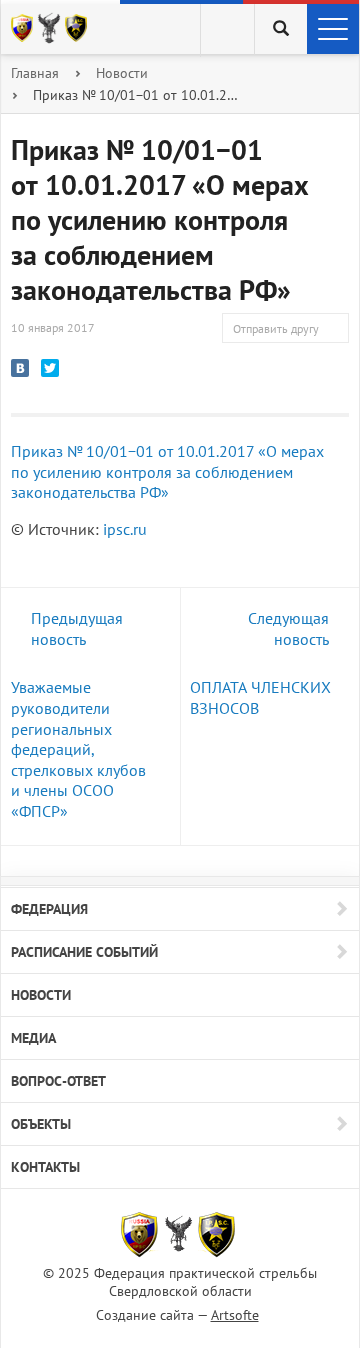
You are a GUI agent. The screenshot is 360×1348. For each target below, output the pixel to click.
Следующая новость (288, 628)
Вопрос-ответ (58, 1081)
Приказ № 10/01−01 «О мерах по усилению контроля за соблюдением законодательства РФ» (167, 471)
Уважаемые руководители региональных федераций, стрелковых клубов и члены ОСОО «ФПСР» (78, 748)
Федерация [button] (49, 909)
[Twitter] (50, 368)
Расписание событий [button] (84, 952)
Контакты (45, 1167)
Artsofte (235, 1315)
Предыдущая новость (77, 628)
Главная (35, 73)
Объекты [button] (41, 1124)
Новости (122, 73)
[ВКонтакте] (20, 368)
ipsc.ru (127, 529)
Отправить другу (276, 328)
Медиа (33, 1038)
